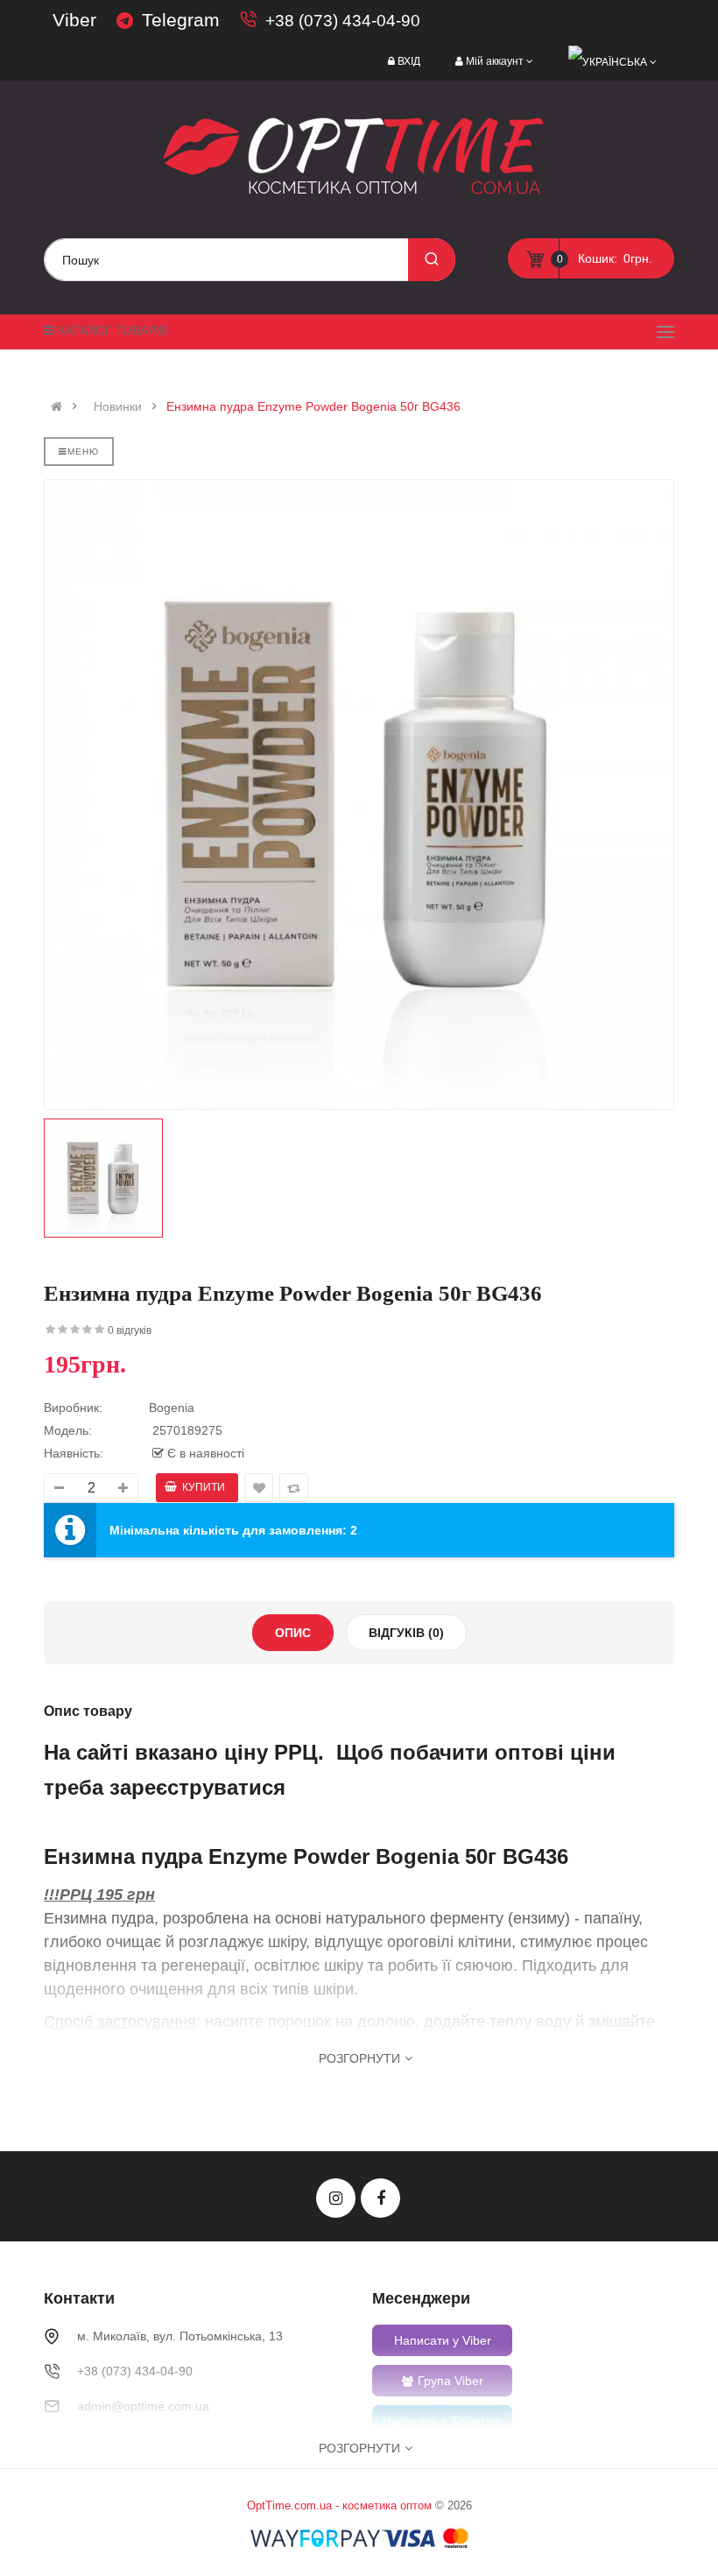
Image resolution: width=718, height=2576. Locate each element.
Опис (293, 1633)
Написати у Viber (443, 2340)
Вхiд (409, 61)
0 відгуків (130, 1330)
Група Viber (451, 2381)
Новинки (118, 406)
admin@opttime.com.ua (143, 2406)
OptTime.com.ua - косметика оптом (339, 2505)
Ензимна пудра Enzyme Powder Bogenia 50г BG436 (313, 406)
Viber (74, 20)
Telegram (181, 20)
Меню (83, 452)
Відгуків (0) (406, 1633)
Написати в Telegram (443, 2421)
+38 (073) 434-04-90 (343, 21)
